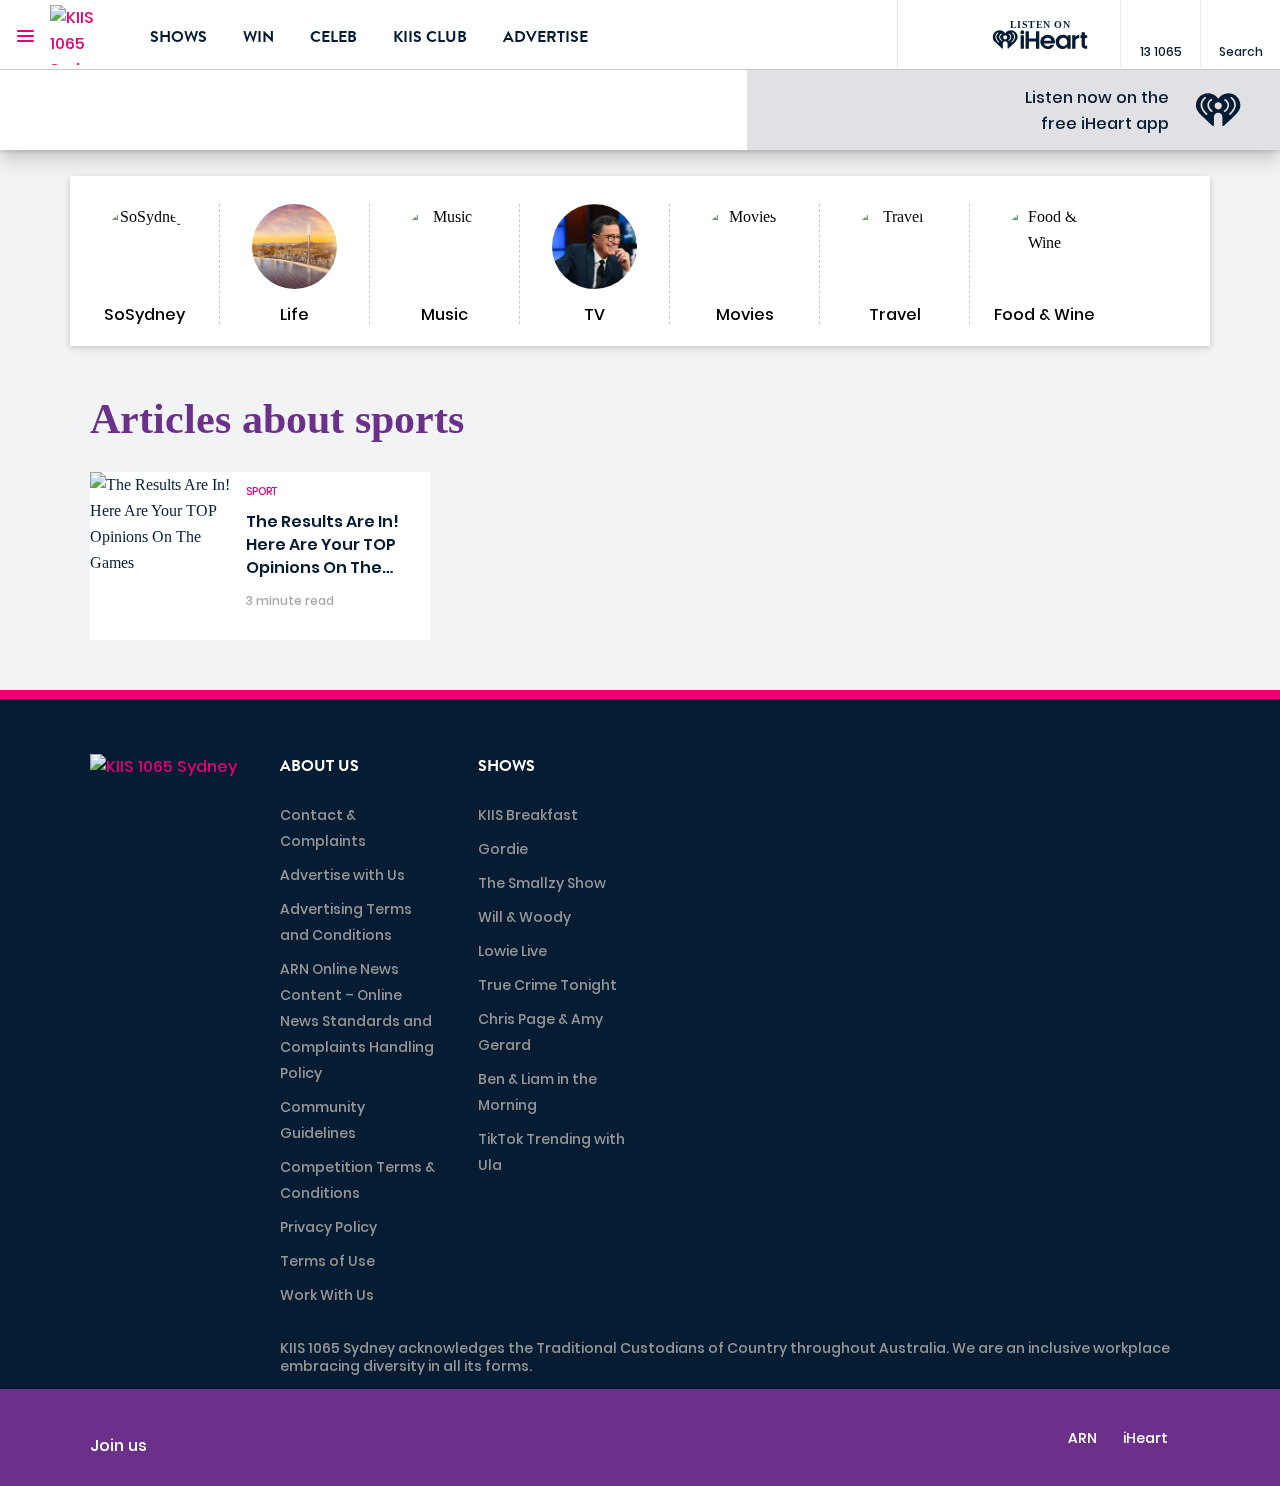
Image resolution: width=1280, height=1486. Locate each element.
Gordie (503, 849)
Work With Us (327, 1295)
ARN (1082, 1438)
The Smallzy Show (542, 883)
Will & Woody (524, 917)
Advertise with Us (342, 875)
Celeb (333, 37)
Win (258, 37)
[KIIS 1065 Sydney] (85, 35)
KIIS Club (430, 37)
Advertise (545, 37)
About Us (319, 766)
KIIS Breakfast (528, 815)
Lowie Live (512, 951)
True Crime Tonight (547, 985)
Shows (178, 37)
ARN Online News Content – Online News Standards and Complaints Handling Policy (357, 1021)
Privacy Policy (328, 1227)
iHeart (1145, 1438)
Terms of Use (327, 1261)
